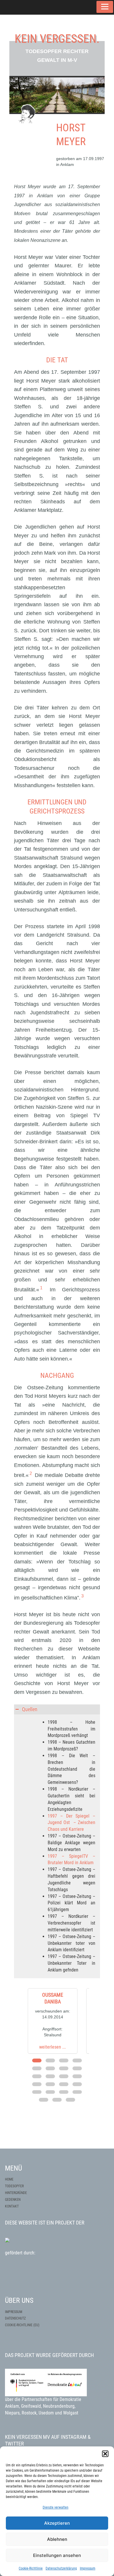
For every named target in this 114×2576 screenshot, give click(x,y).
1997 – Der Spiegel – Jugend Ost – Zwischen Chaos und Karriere (71, 1823)
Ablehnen (57, 2539)
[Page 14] (50, 2084)
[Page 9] (37, 2076)
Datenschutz (15, 2301)
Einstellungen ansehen (57, 2555)
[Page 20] (77, 2092)
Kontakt (12, 2206)
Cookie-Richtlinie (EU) (22, 2307)
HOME (9, 2179)
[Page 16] (77, 2084)
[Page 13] (37, 2084)
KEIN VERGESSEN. (57, 39)
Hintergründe (16, 2193)
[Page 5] (37, 2068)
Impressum (88, 2568)
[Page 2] (50, 2060)
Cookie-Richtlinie (31, 2568)
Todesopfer (14, 2186)
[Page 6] (50, 2068)
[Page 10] (50, 2076)
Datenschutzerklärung (61, 2568)
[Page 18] (50, 2092)
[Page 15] (64, 2084)
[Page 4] (77, 2060)
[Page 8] (77, 2068)
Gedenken (13, 2200)
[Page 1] (37, 2060)
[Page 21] (44, 2100)
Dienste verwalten (56, 2507)
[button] (105, 2454)
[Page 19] (64, 2092)
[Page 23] (70, 2100)
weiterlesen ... (52, 2047)
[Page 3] (64, 2060)
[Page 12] (77, 2076)
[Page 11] (64, 2076)
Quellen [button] (30, 1709)
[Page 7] (64, 2068)
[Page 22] (57, 2100)
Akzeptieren (57, 2523)
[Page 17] (37, 2092)
